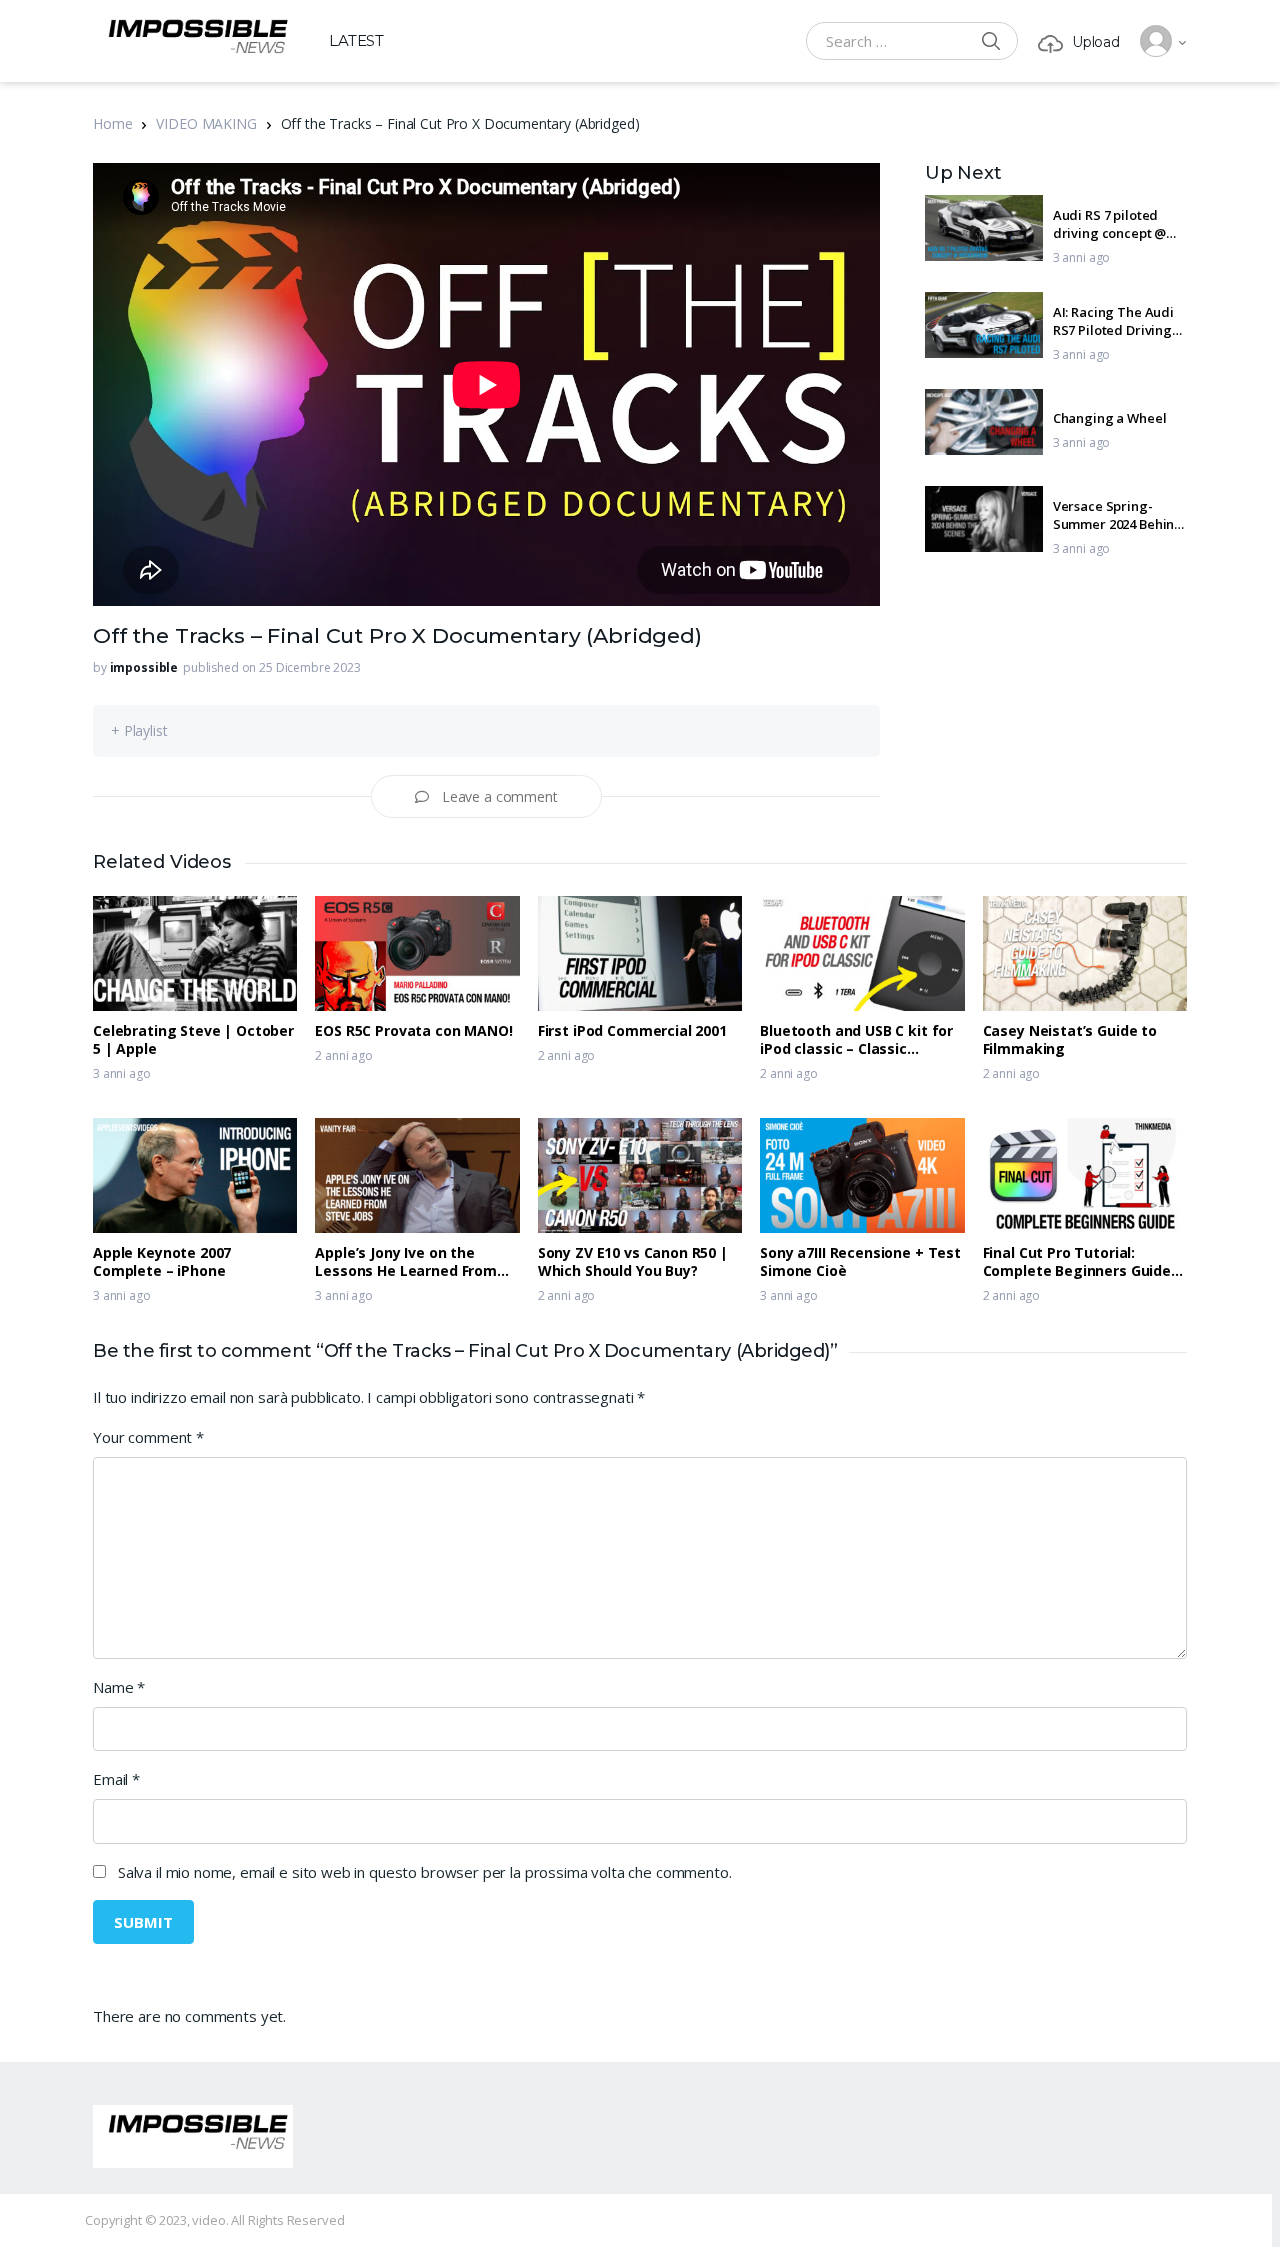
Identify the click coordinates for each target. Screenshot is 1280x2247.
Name (119, 1687)
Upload (1096, 42)
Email (116, 1779)
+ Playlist (139, 730)
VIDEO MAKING (206, 123)
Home (112, 123)
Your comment (148, 1437)
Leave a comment (500, 796)
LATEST (356, 40)
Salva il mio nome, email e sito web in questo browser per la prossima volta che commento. (425, 1872)
